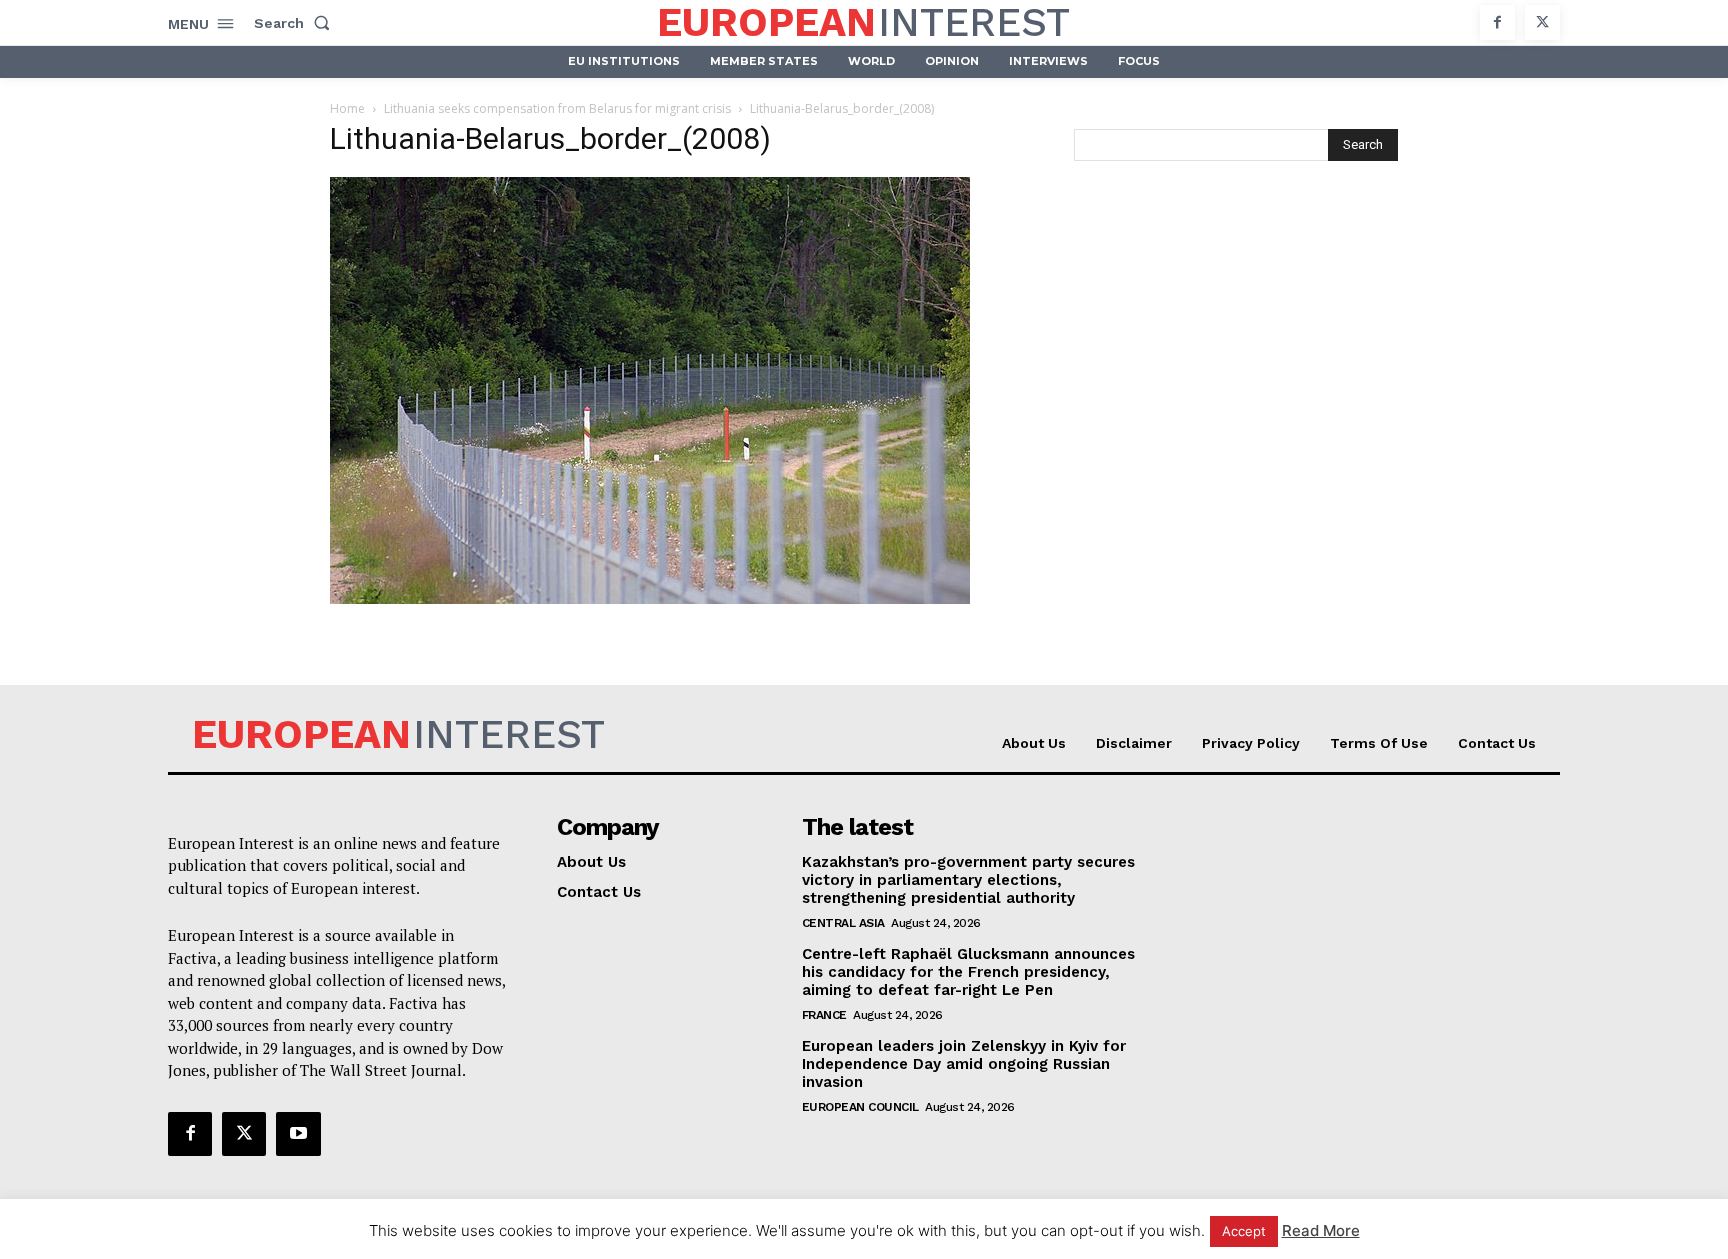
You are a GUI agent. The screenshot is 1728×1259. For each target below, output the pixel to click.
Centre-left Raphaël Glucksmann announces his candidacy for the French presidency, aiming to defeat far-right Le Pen (968, 972)
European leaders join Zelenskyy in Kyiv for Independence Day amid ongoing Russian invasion (964, 1064)
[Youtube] (298, 1134)
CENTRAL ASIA (843, 923)
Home (347, 108)
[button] (296, 23)
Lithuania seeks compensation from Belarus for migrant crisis (557, 108)
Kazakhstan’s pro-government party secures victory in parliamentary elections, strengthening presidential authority (968, 880)
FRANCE (824, 1015)
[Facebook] (1497, 22)
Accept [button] (1244, 1231)
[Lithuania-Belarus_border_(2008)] (650, 598)
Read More (1321, 1230)
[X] (1542, 22)
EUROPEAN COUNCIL (860, 1107)
